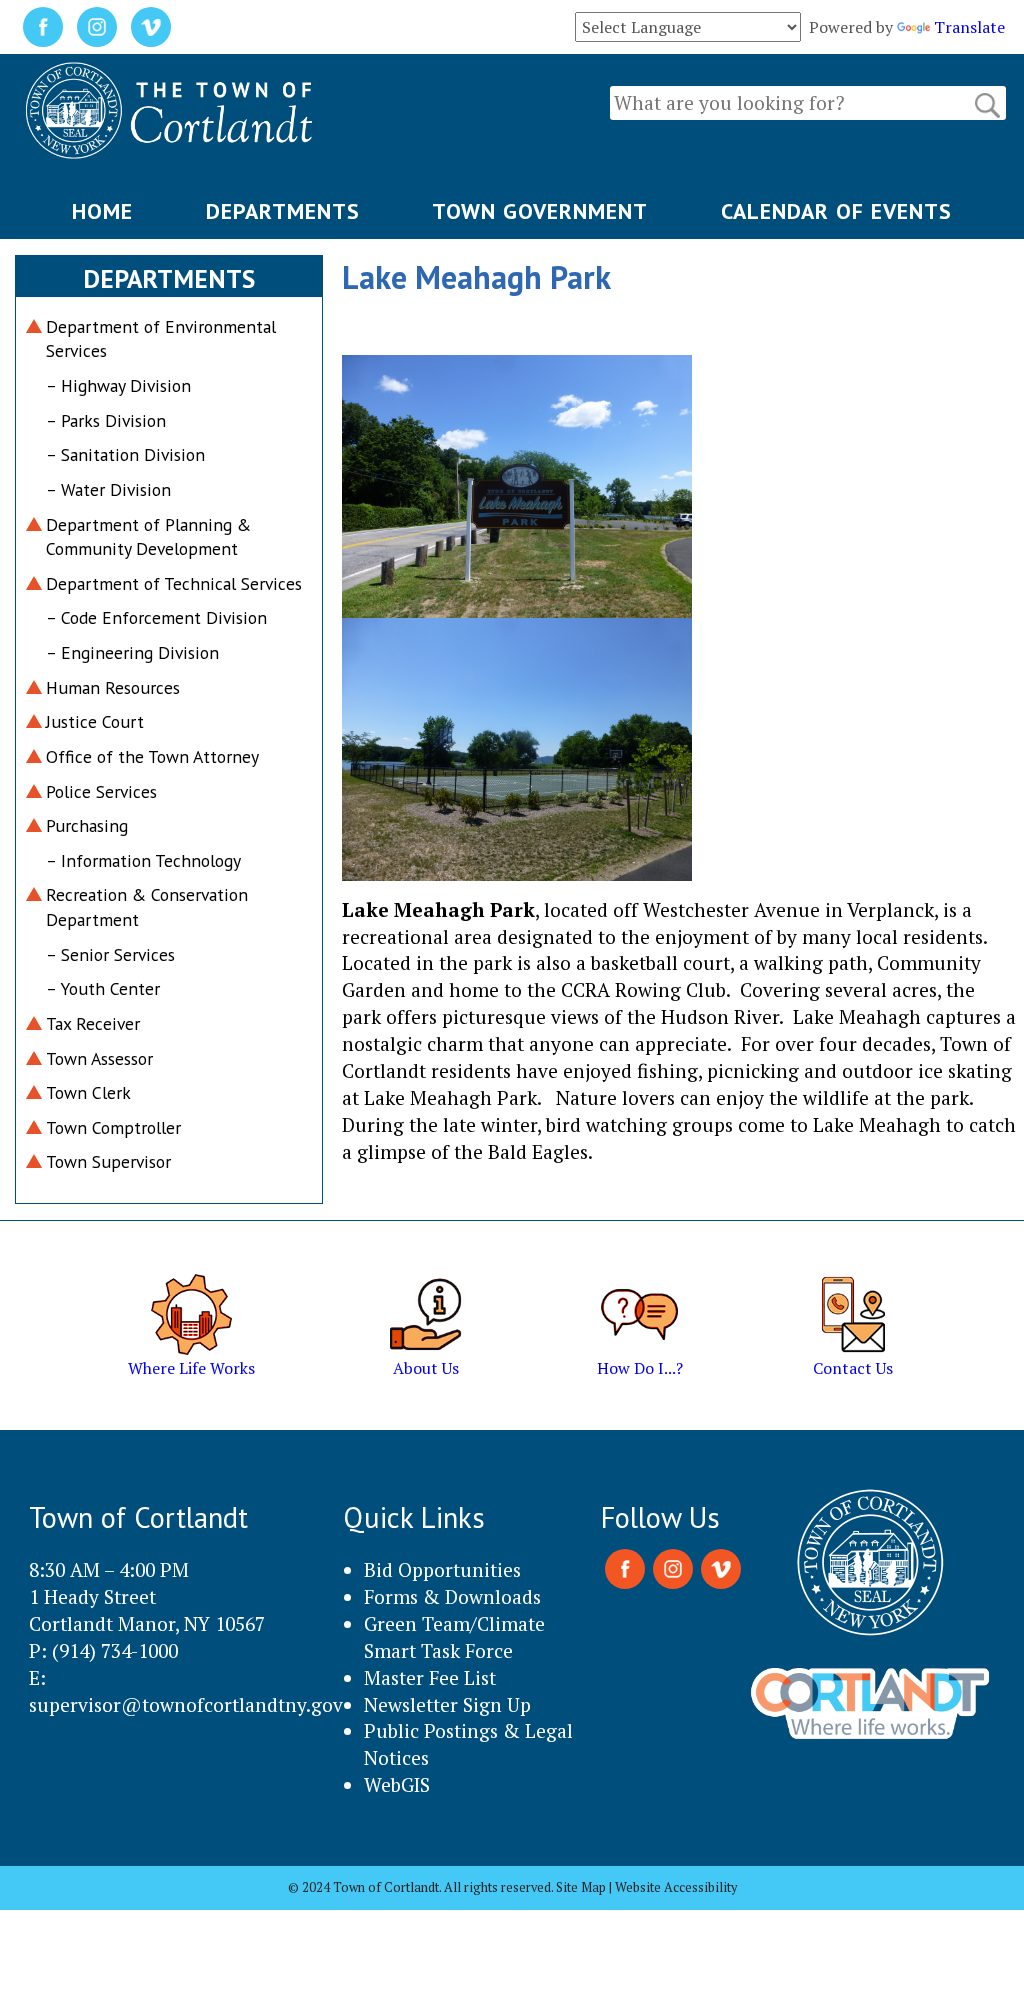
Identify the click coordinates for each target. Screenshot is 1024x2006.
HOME (102, 211)
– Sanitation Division (125, 454)
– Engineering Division (132, 652)
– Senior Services (110, 954)
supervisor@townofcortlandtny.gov (186, 1704)
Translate (969, 27)
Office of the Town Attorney (152, 756)
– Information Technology (143, 860)
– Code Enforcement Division (156, 617)
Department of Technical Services (174, 583)
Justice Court (95, 721)
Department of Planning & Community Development (148, 537)
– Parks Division (106, 420)
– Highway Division (118, 385)
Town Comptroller (113, 1127)
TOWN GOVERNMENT (540, 211)
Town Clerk (88, 1092)
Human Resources (113, 687)
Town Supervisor (108, 1161)
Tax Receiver (93, 1023)
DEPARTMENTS (283, 211)
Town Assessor (99, 1058)
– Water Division (108, 489)
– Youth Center (103, 988)
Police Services (101, 791)
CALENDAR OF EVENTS (836, 211)
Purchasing (87, 825)
